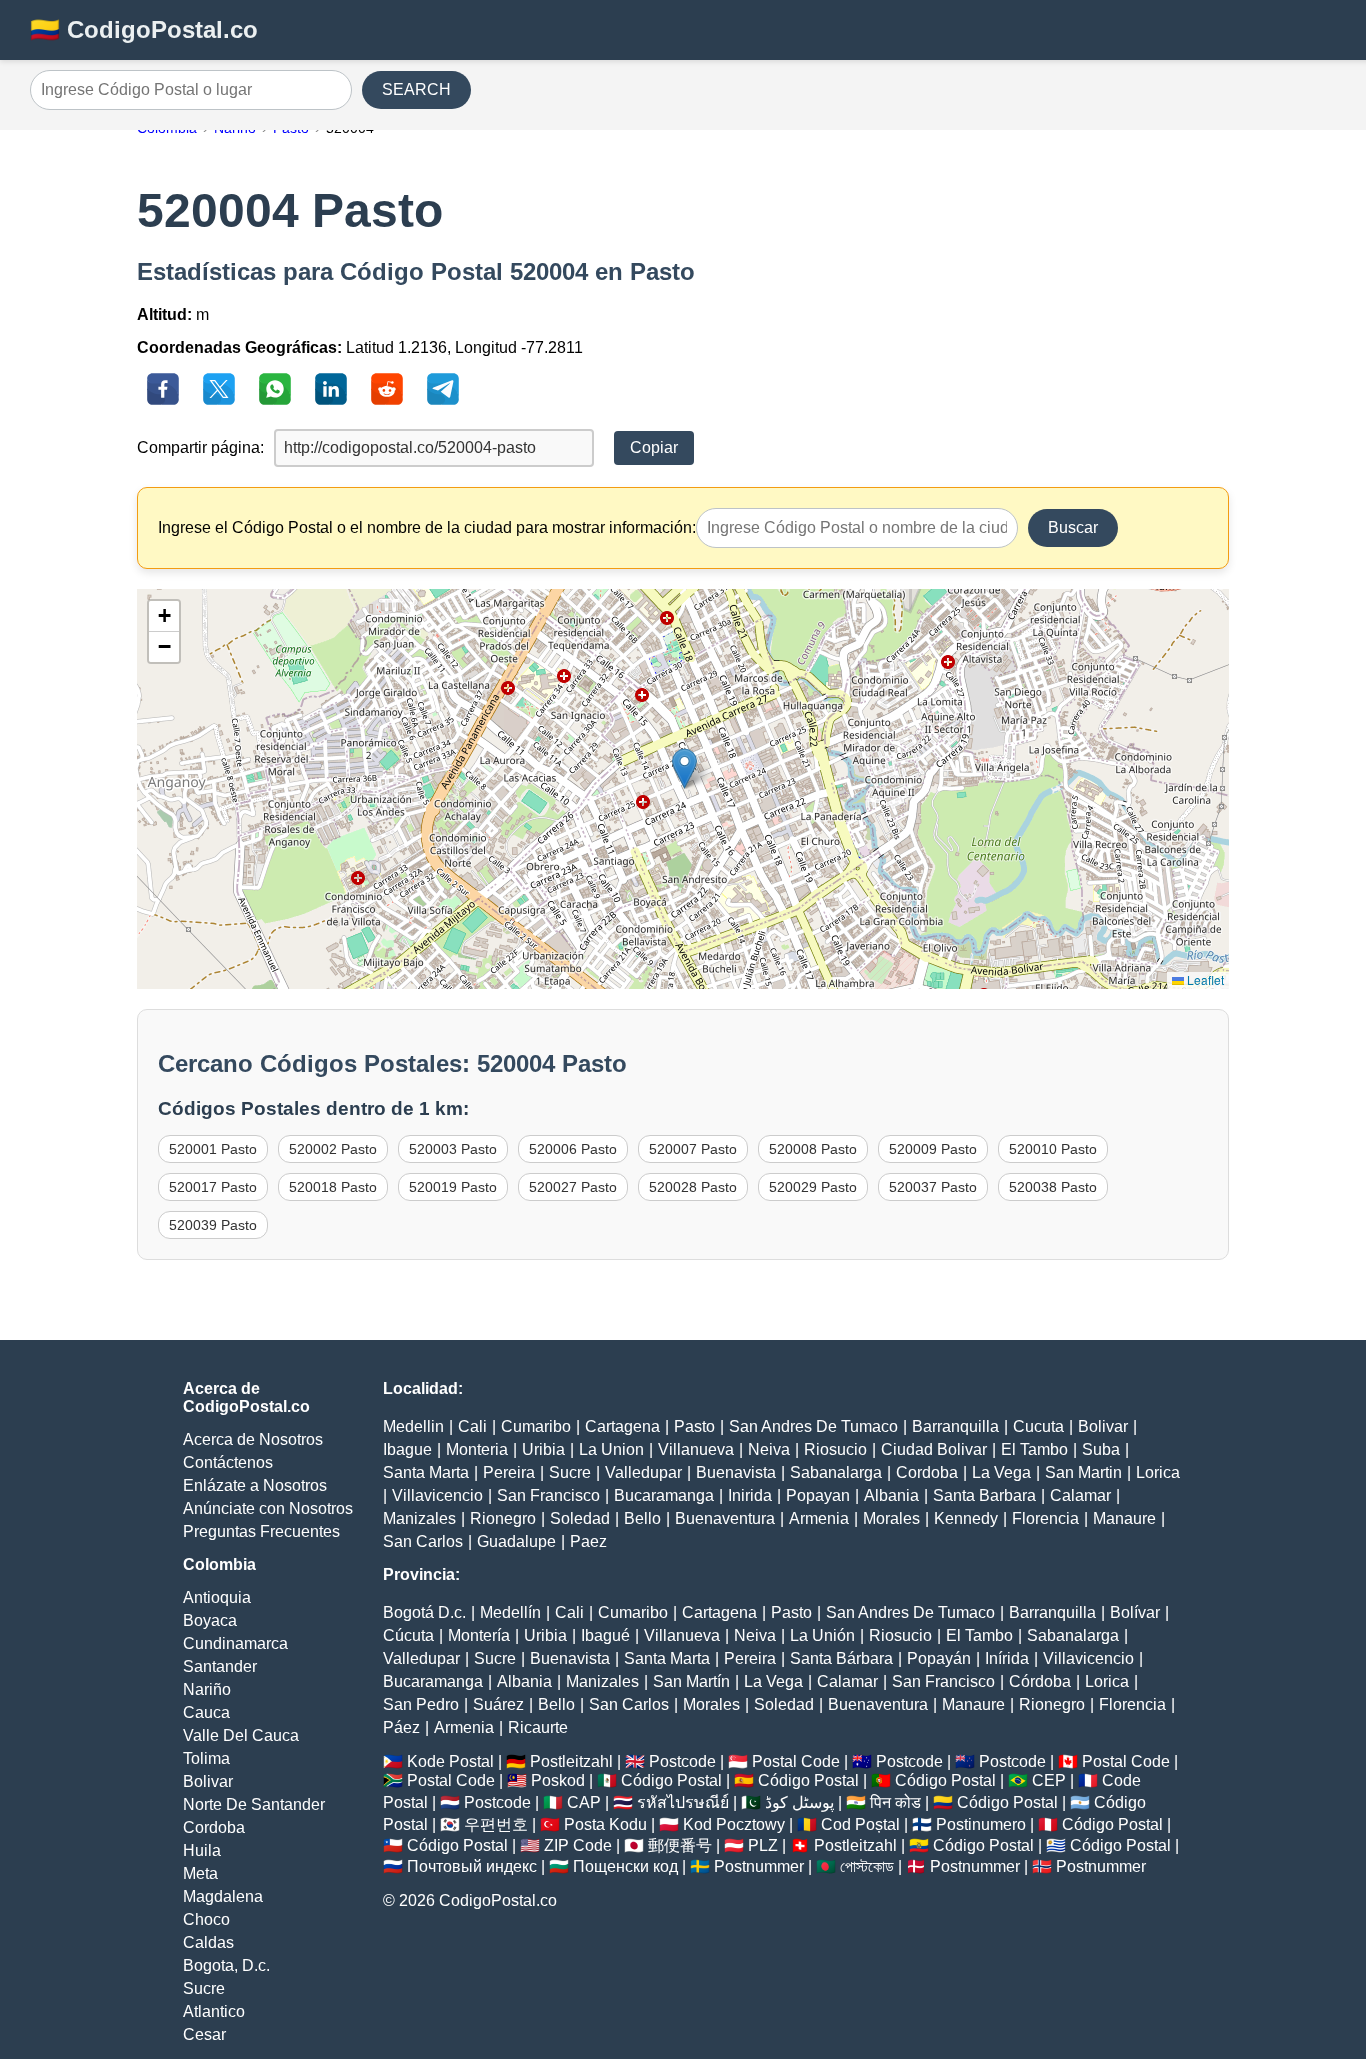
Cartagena (622, 1426)
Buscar (1073, 527)
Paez (588, 1541)
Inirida (750, 1495)
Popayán (939, 1658)
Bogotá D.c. (424, 1612)
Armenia (819, 1518)
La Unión (822, 1635)
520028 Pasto (693, 1187)
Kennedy (966, 1518)
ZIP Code (578, 1845)
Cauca (206, 1712)
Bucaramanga (664, 1495)
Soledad (580, 1518)
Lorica (1158, 1472)
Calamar (1080, 1495)
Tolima (206, 1758)
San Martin (1083, 1472)
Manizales (419, 1518)
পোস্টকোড (867, 1866)
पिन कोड (895, 1802)
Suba (1101, 1449)
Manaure (1124, 1518)
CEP (1049, 1780)
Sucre (204, 1988)
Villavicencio (437, 1495)
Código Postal (671, 1780)
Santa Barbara (984, 1495)
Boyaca (210, 1620)
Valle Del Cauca (241, 1735)
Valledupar (643, 1472)
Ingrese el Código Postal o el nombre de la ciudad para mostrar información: (427, 527)
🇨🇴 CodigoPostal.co (144, 29)
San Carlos (423, 1541)
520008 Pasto (813, 1149)
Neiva (769, 1449)
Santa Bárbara (841, 1658)
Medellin (413, 1426)
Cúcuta (408, 1635)
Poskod (558, 1780)
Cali (472, 1426)
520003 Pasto (453, 1149)
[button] (684, 768)
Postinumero (981, 1824)
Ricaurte (538, 1727)
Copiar (654, 447)
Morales (891, 1518)
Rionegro (503, 1518)
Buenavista (736, 1472)
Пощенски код (625, 1866)
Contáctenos (228, 1462)
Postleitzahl (571, 1761)
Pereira (509, 1472)
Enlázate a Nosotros (255, 1485)
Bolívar (1135, 1612)
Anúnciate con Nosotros (268, 1508)
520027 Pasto (573, 1187)
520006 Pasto (573, 1149)
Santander (220, 1666)
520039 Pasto (213, 1225)
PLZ (763, 1845)
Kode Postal (450, 1761)
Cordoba (214, 1827)
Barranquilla (955, 1426)
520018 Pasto (333, 1187)
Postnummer (759, 1866)
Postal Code (796, 1761)
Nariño (207, 1689)
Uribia (543, 1449)
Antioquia (217, 1597)
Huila (202, 1850)
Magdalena (223, 1896)
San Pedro (421, 1704)
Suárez (498, 1704)
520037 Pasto (933, 1187)
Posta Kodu (605, 1824)
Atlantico (214, 2011)
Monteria (477, 1449)
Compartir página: (200, 447)
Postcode (682, 1761)
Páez (401, 1727)
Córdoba (1040, 1681)
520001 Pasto (213, 1149)
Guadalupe (516, 1541)
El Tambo (1034, 1449)
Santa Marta (426, 1472)
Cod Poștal (860, 1824)
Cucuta (1038, 1426)
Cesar (204, 2034)
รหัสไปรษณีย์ (683, 1802)
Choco (206, 1919)
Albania (891, 1495)
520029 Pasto (813, 1187)
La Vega (1001, 1472)
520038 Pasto (1053, 1187)
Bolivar (208, 1781)
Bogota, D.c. (226, 1965)
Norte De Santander (254, 1804)
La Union (611, 1449)
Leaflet (1204, 979)
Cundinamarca (235, 1643)
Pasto (694, 1426)
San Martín (691, 1681)
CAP (584, 1802)
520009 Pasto (933, 1149)
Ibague (407, 1449)
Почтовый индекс (472, 1866)
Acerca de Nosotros (253, 1439)
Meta (200, 1873)
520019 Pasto (453, 1187)
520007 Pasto (693, 1149)
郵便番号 (680, 1845)
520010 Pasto (1053, 1149)
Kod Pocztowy (734, 1824)
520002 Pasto (333, 1149)
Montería (479, 1635)
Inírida (1007, 1658)
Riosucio (835, 1449)
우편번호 (496, 1824)
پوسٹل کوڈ (799, 1802)
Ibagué (605, 1635)
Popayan (818, 1495)
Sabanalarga (836, 1472)
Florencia (1045, 1518)
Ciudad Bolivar (934, 1449)
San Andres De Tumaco (813, 1426)
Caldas (208, 1942)
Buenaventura (725, 1518)
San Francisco (548, 1495)
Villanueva (696, 1449)
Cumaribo (536, 1426)
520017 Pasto (213, 1187)
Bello (642, 1518)
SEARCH (416, 89)
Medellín (510, 1612)
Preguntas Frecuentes (261, 1531)
